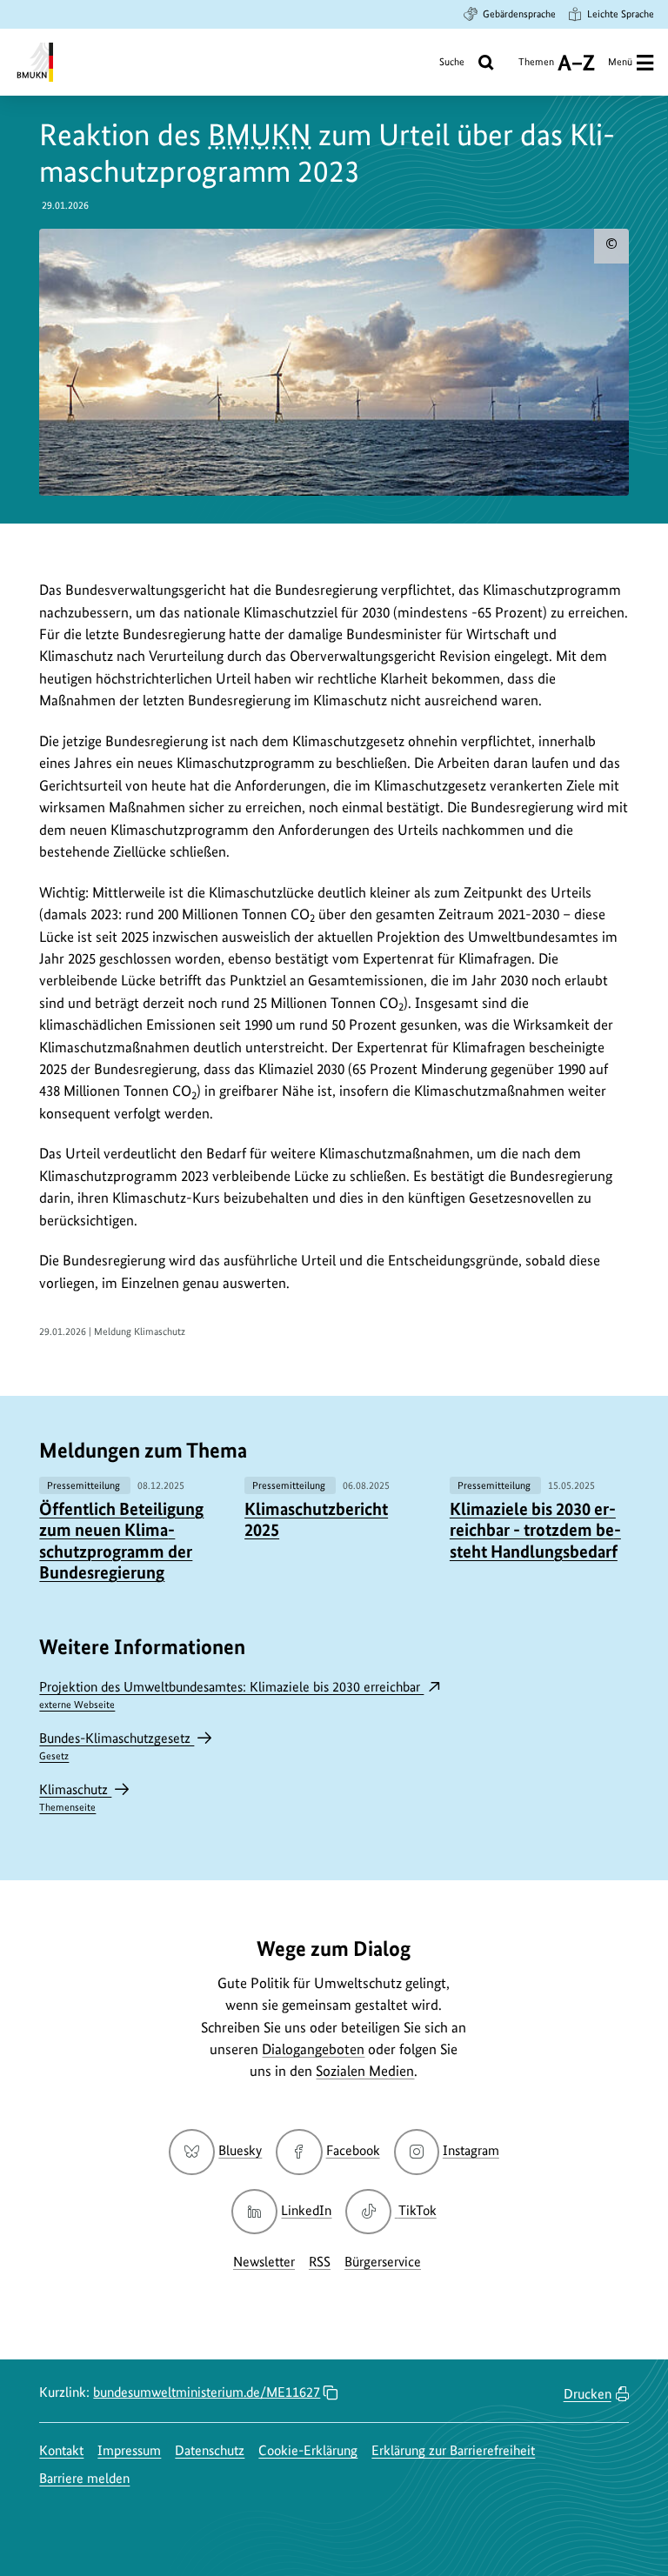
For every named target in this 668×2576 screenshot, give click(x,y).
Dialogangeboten (313, 2049)
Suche (452, 62)
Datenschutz (210, 2450)
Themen (536, 68)
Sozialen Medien (365, 2071)
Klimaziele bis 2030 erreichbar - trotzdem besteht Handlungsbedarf (535, 1530)
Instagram (471, 2150)
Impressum (129, 2450)
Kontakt (61, 2450)
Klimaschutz (75, 1797)
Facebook (353, 2150)
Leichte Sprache (621, 14)
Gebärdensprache (519, 14)
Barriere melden (84, 2478)
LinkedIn (306, 2210)
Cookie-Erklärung (308, 2450)
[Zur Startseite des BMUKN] (33, 62)
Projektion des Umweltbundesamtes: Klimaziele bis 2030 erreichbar (231, 1695)
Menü (620, 62)
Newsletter (264, 2262)
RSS (320, 2262)
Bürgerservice (383, 2262)
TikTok (417, 2210)
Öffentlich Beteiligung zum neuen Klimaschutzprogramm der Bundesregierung (121, 1541)
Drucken (588, 2394)
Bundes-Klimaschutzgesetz (117, 1746)
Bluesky (240, 2150)
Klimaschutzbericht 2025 (316, 1519)
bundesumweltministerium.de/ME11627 (207, 2392)
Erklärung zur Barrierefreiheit (453, 2450)
